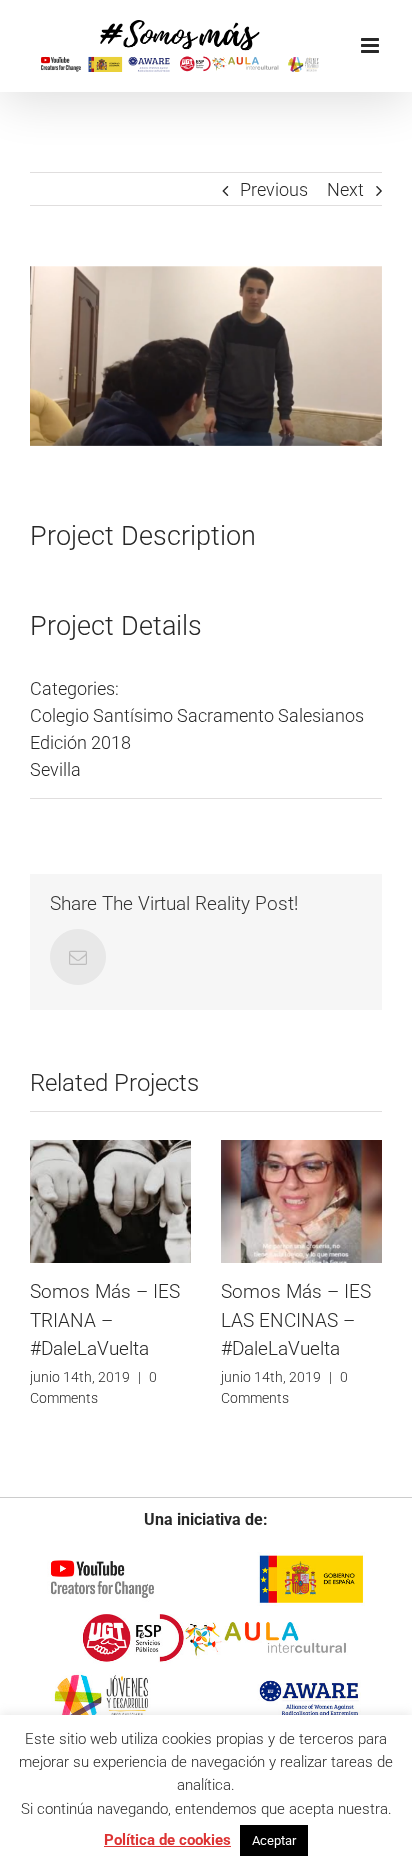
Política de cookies (167, 1840)
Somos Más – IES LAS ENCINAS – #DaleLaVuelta (296, 1320)
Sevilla (55, 769)
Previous (274, 189)
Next (345, 189)
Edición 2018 (80, 742)
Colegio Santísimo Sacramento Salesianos (197, 715)
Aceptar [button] (274, 1840)
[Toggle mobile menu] (371, 45)
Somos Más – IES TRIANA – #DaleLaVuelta (105, 1320)
